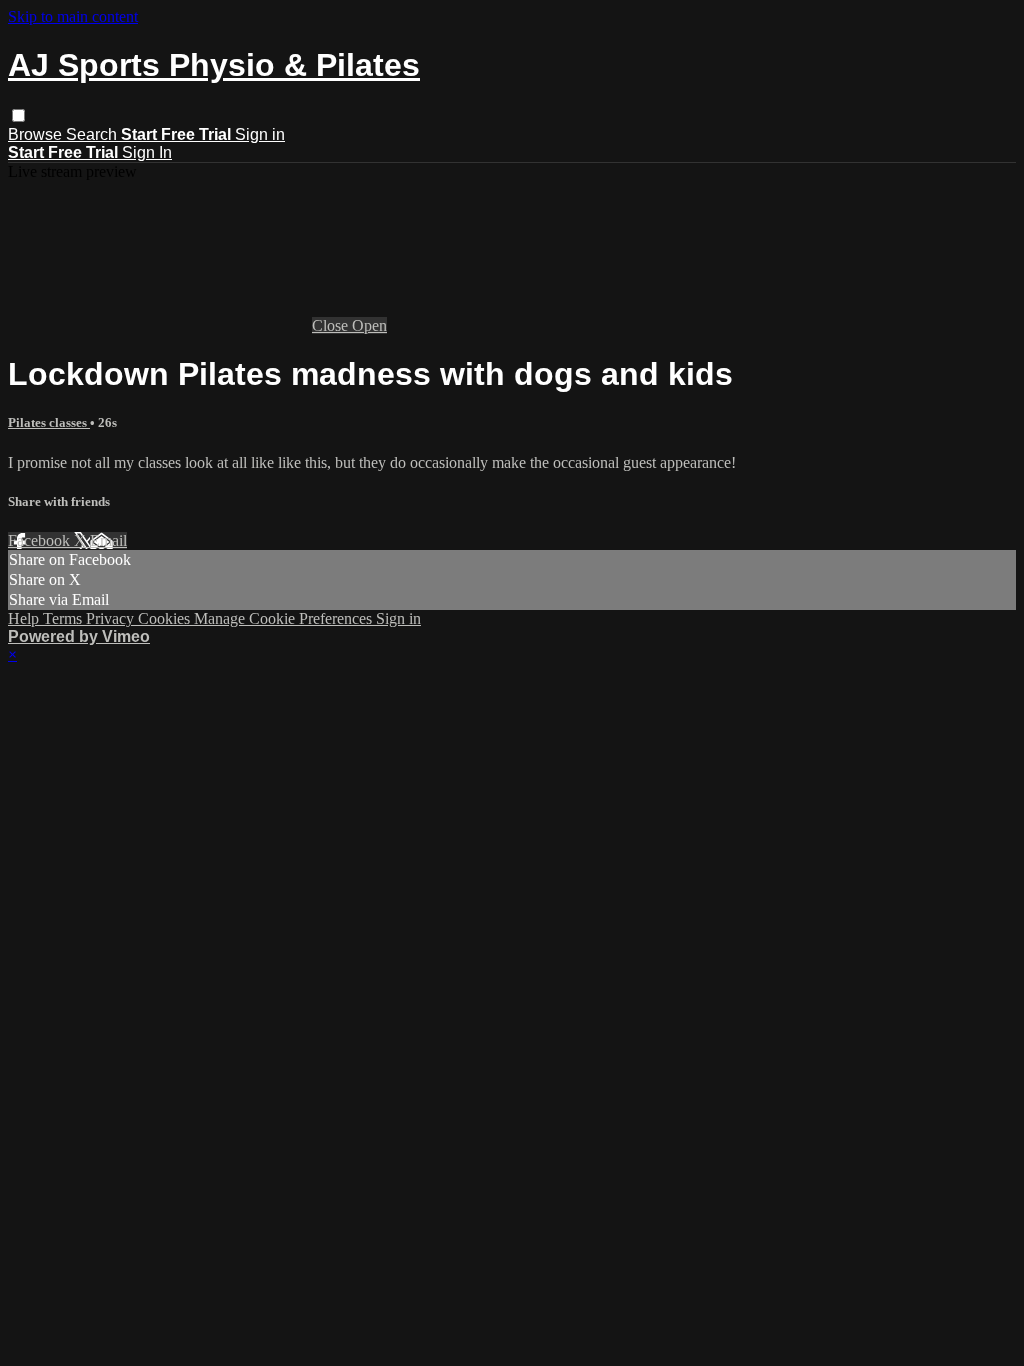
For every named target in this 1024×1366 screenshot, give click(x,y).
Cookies (166, 618)
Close (332, 325)
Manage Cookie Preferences (285, 618)
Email (108, 540)
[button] (18, 115)
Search (93, 134)
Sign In (147, 152)
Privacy (112, 618)
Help (25, 618)
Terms (64, 618)
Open (369, 325)
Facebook (41, 540)
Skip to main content (73, 16)
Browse (37, 134)
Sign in (260, 134)
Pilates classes (49, 422)
